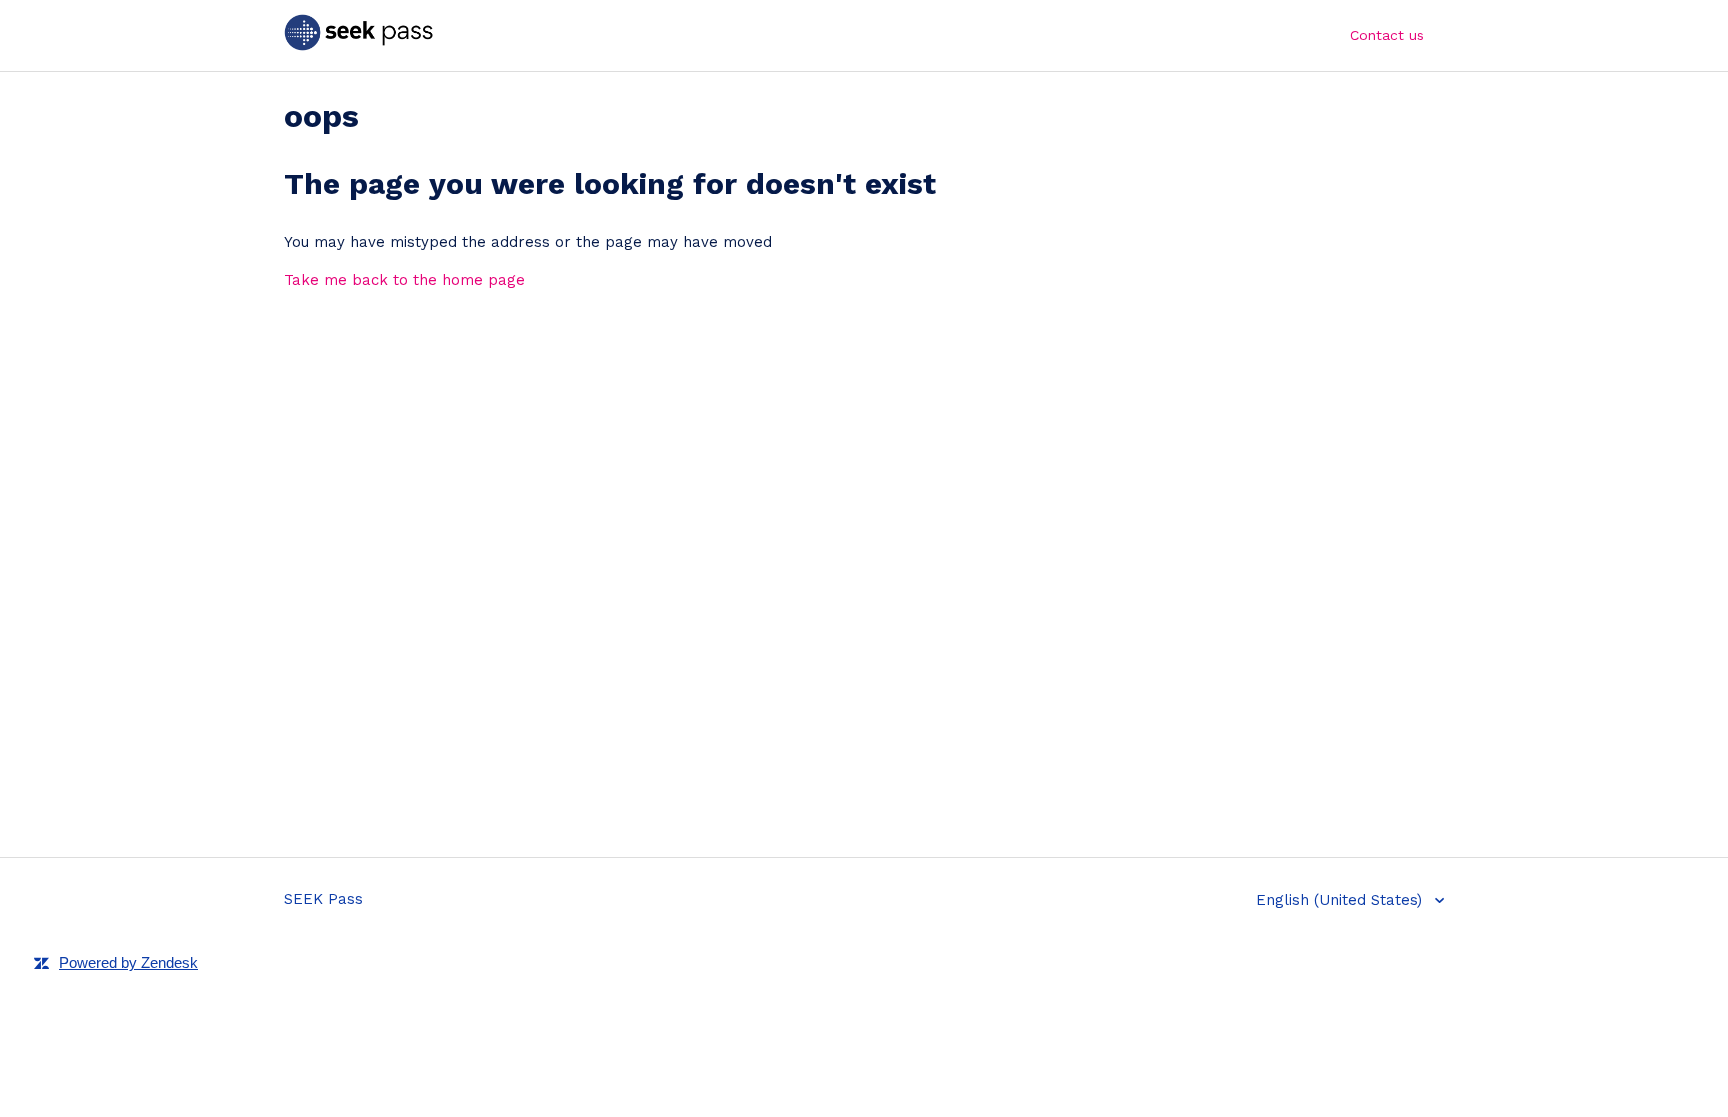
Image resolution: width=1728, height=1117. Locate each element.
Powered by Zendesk (128, 962)
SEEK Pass (323, 899)
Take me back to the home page (404, 280)
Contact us (1387, 35)
